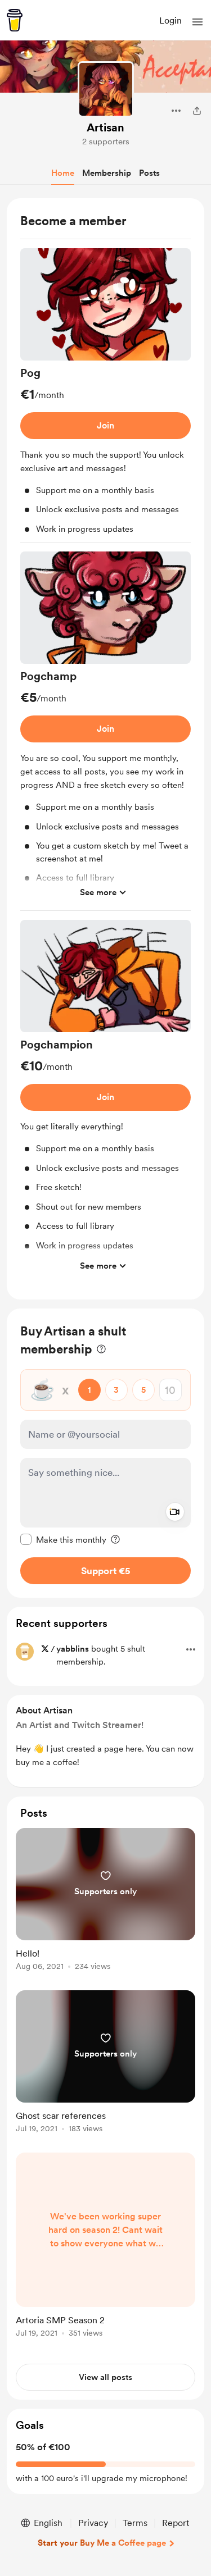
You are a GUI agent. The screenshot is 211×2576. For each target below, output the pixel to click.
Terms (135, 2523)
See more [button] (98, 892)
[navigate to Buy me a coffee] (15, 20)
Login (170, 20)
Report (176, 2523)
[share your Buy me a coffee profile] (197, 111)
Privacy (93, 2523)
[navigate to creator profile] (106, 89)
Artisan (105, 127)
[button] (197, 22)
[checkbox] (63, 1539)
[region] (105, 749)
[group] (105, 396)
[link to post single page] (105, 1901)
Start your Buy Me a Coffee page (102, 2543)
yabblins (73, 1649)
